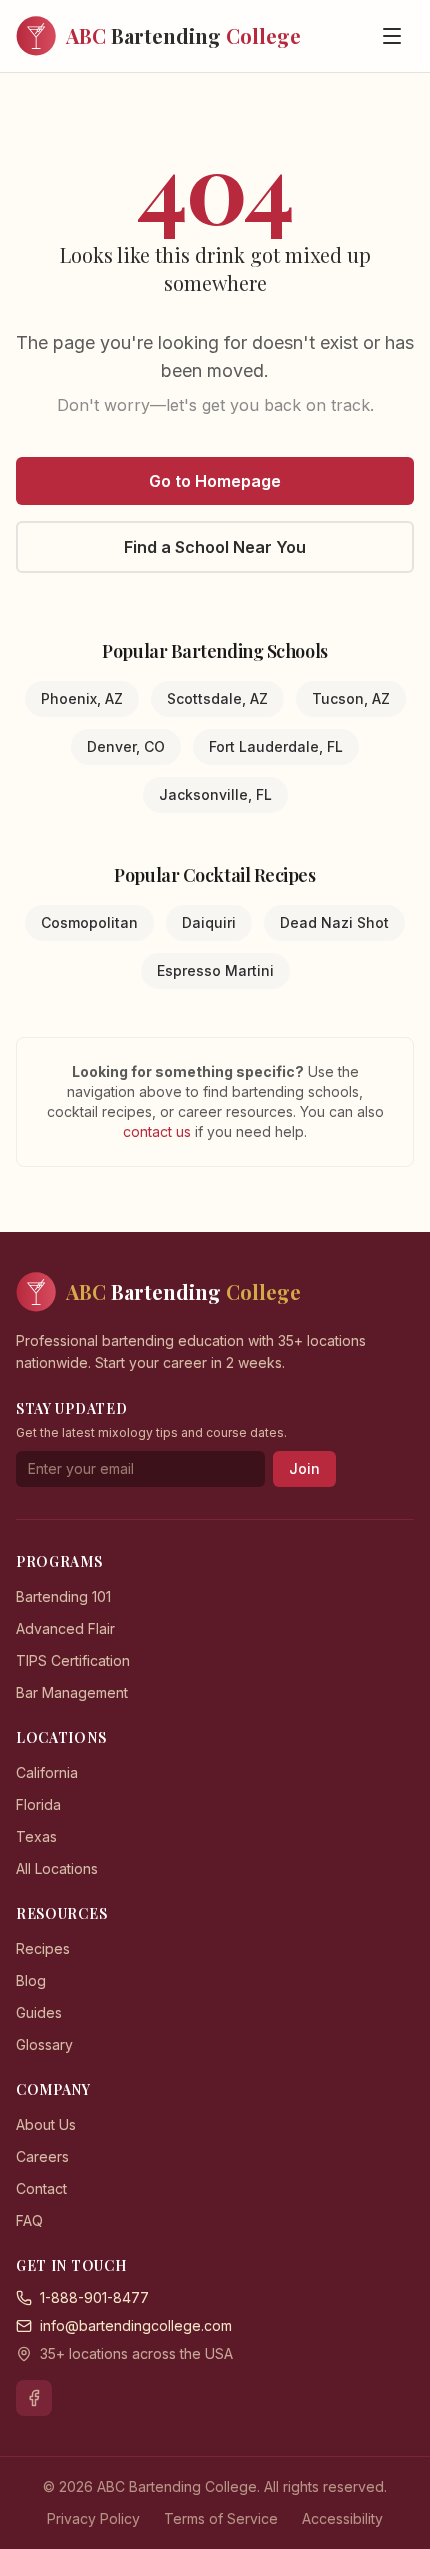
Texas (36, 1836)
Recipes (43, 1948)
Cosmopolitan (89, 922)
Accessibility (342, 2518)
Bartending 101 (63, 1596)
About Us (46, 2124)
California (47, 1772)
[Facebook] (34, 2398)
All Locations (57, 1868)
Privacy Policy (93, 2518)
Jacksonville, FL (215, 794)
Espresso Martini (215, 970)
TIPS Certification (73, 1660)
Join (304, 1468)
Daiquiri (209, 922)
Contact (41, 2188)
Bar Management (72, 1692)
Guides (39, 2012)
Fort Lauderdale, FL (276, 746)
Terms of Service (221, 2518)
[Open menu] (392, 36)
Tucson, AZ (351, 698)
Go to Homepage (215, 481)
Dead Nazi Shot (334, 922)
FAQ (29, 2220)
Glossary (44, 2044)
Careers (42, 2156)
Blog (31, 1980)
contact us (159, 1131)
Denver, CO (126, 746)
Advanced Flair (65, 1628)
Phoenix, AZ (82, 698)
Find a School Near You (215, 547)
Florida (38, 1804)
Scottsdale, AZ (217, 698)
